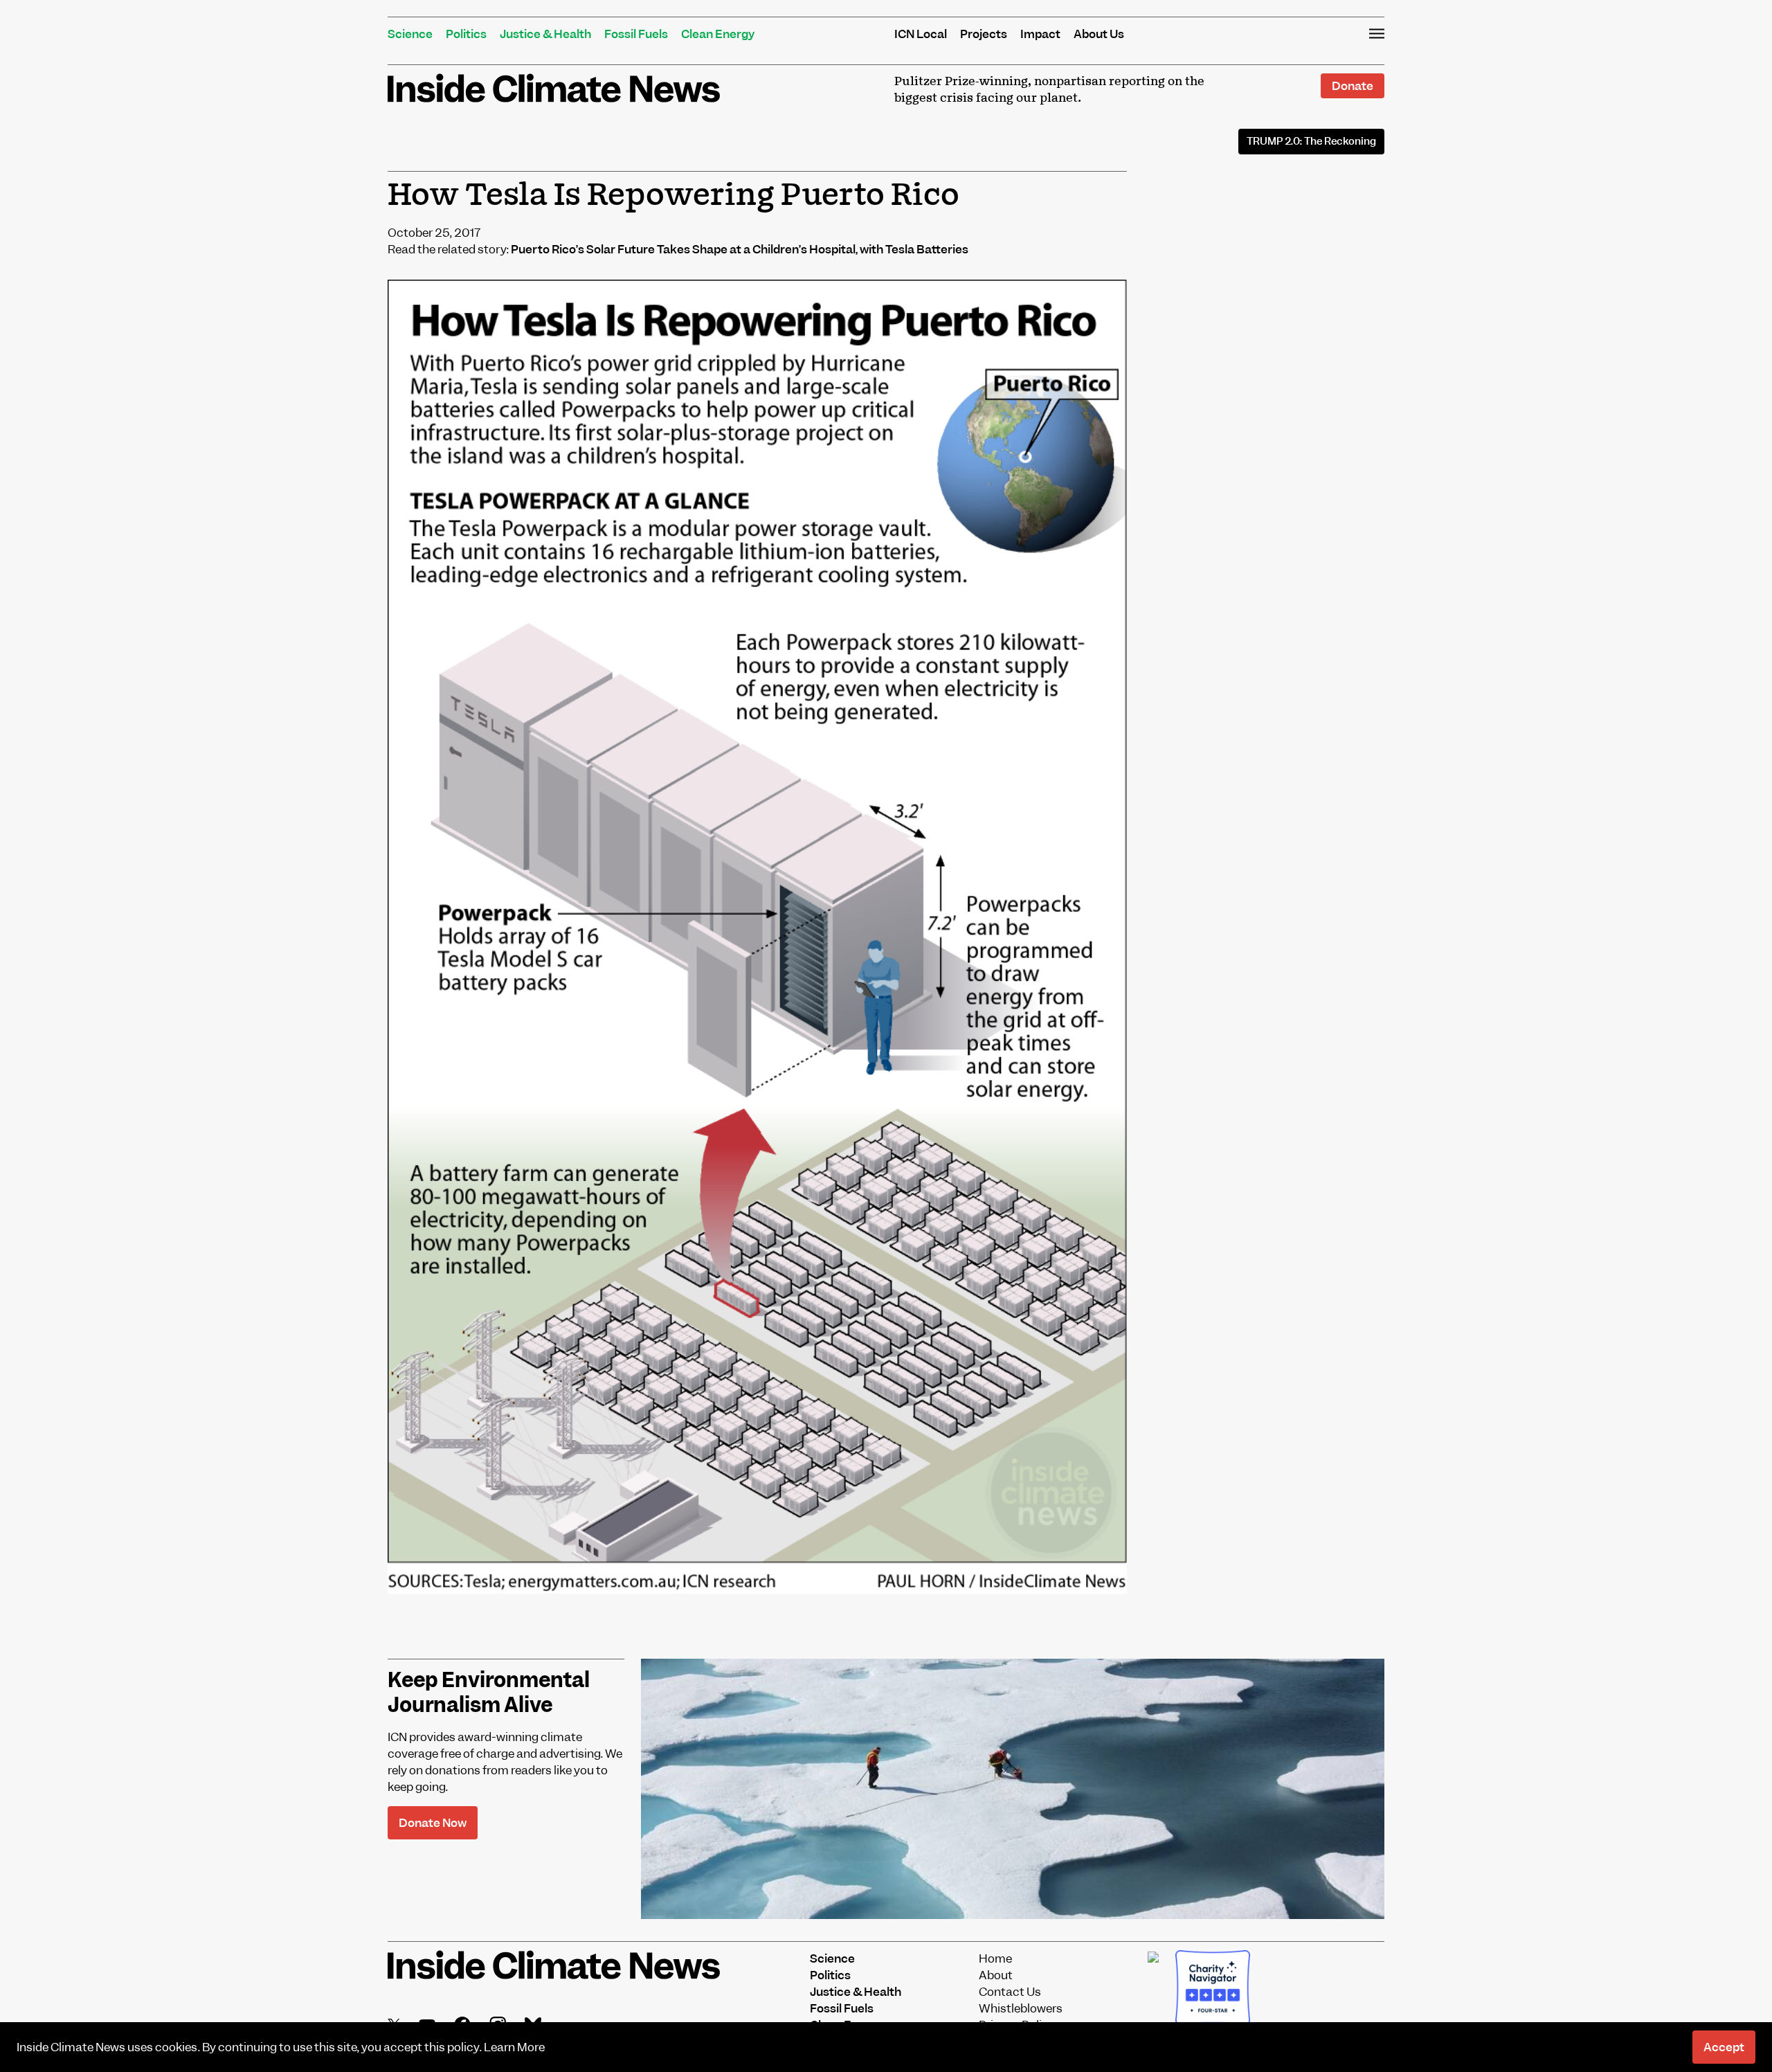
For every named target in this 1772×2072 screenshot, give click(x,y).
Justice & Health (545, 34)
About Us (1099, 34)
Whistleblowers (1021, 2008)
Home (995, 1958)
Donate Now (433, 1823)
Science (410, 34)
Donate (1353, 86)
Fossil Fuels (636, 34)
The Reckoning (1311, 141)
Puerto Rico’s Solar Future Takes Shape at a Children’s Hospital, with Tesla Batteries (740, 249)
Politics (466, 34)
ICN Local (921, 34)
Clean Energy (718, 34)
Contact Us (1010, 1992)
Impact (1040, 34)
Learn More (514, 2047)
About (996, 1975)
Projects (984, 34)
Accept (1724, 2047)
